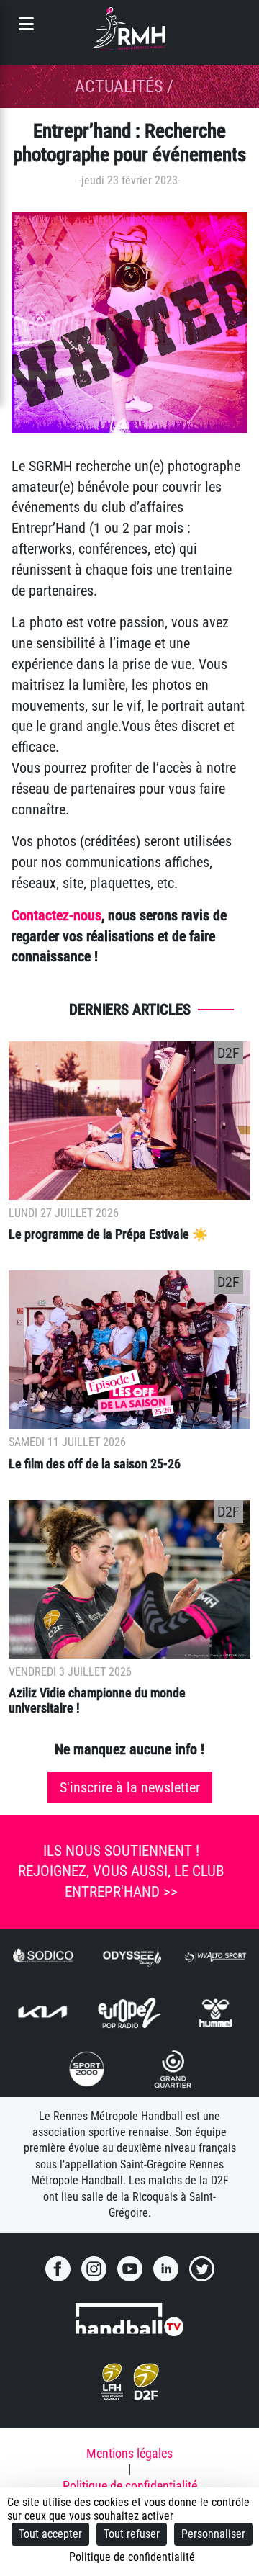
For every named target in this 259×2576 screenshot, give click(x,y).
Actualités (119, 86)
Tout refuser (132, 2534)
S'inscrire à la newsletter (130, 1787)
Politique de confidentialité (130, 2486)
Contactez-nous (56, 915)
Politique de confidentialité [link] (132, 2557)
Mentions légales (129, 2454)
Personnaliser (213, 2534)
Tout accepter (50, 2534)
